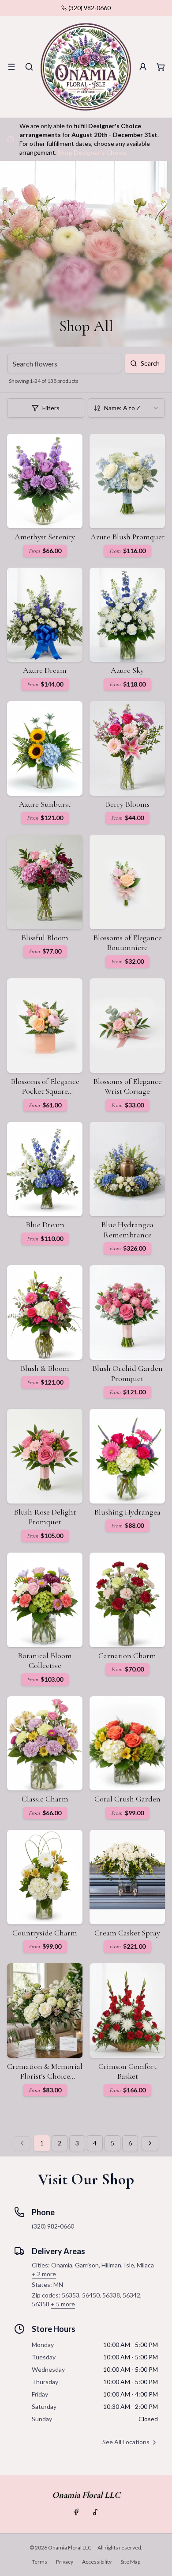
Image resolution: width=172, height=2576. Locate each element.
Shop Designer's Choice (92, 152)
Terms (39, 2562)
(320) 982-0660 (90, 8)
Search (150, 363)
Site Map (130, 2562)
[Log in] (143, 67)
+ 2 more (44, 2274)
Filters (51, 408)
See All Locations (126, 2442)
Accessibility (97, 2562)
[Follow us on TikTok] (96, 2512)
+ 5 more (63, 2304)
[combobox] (126, 408)
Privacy (65, 2562)
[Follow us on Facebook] (76, 2512)
